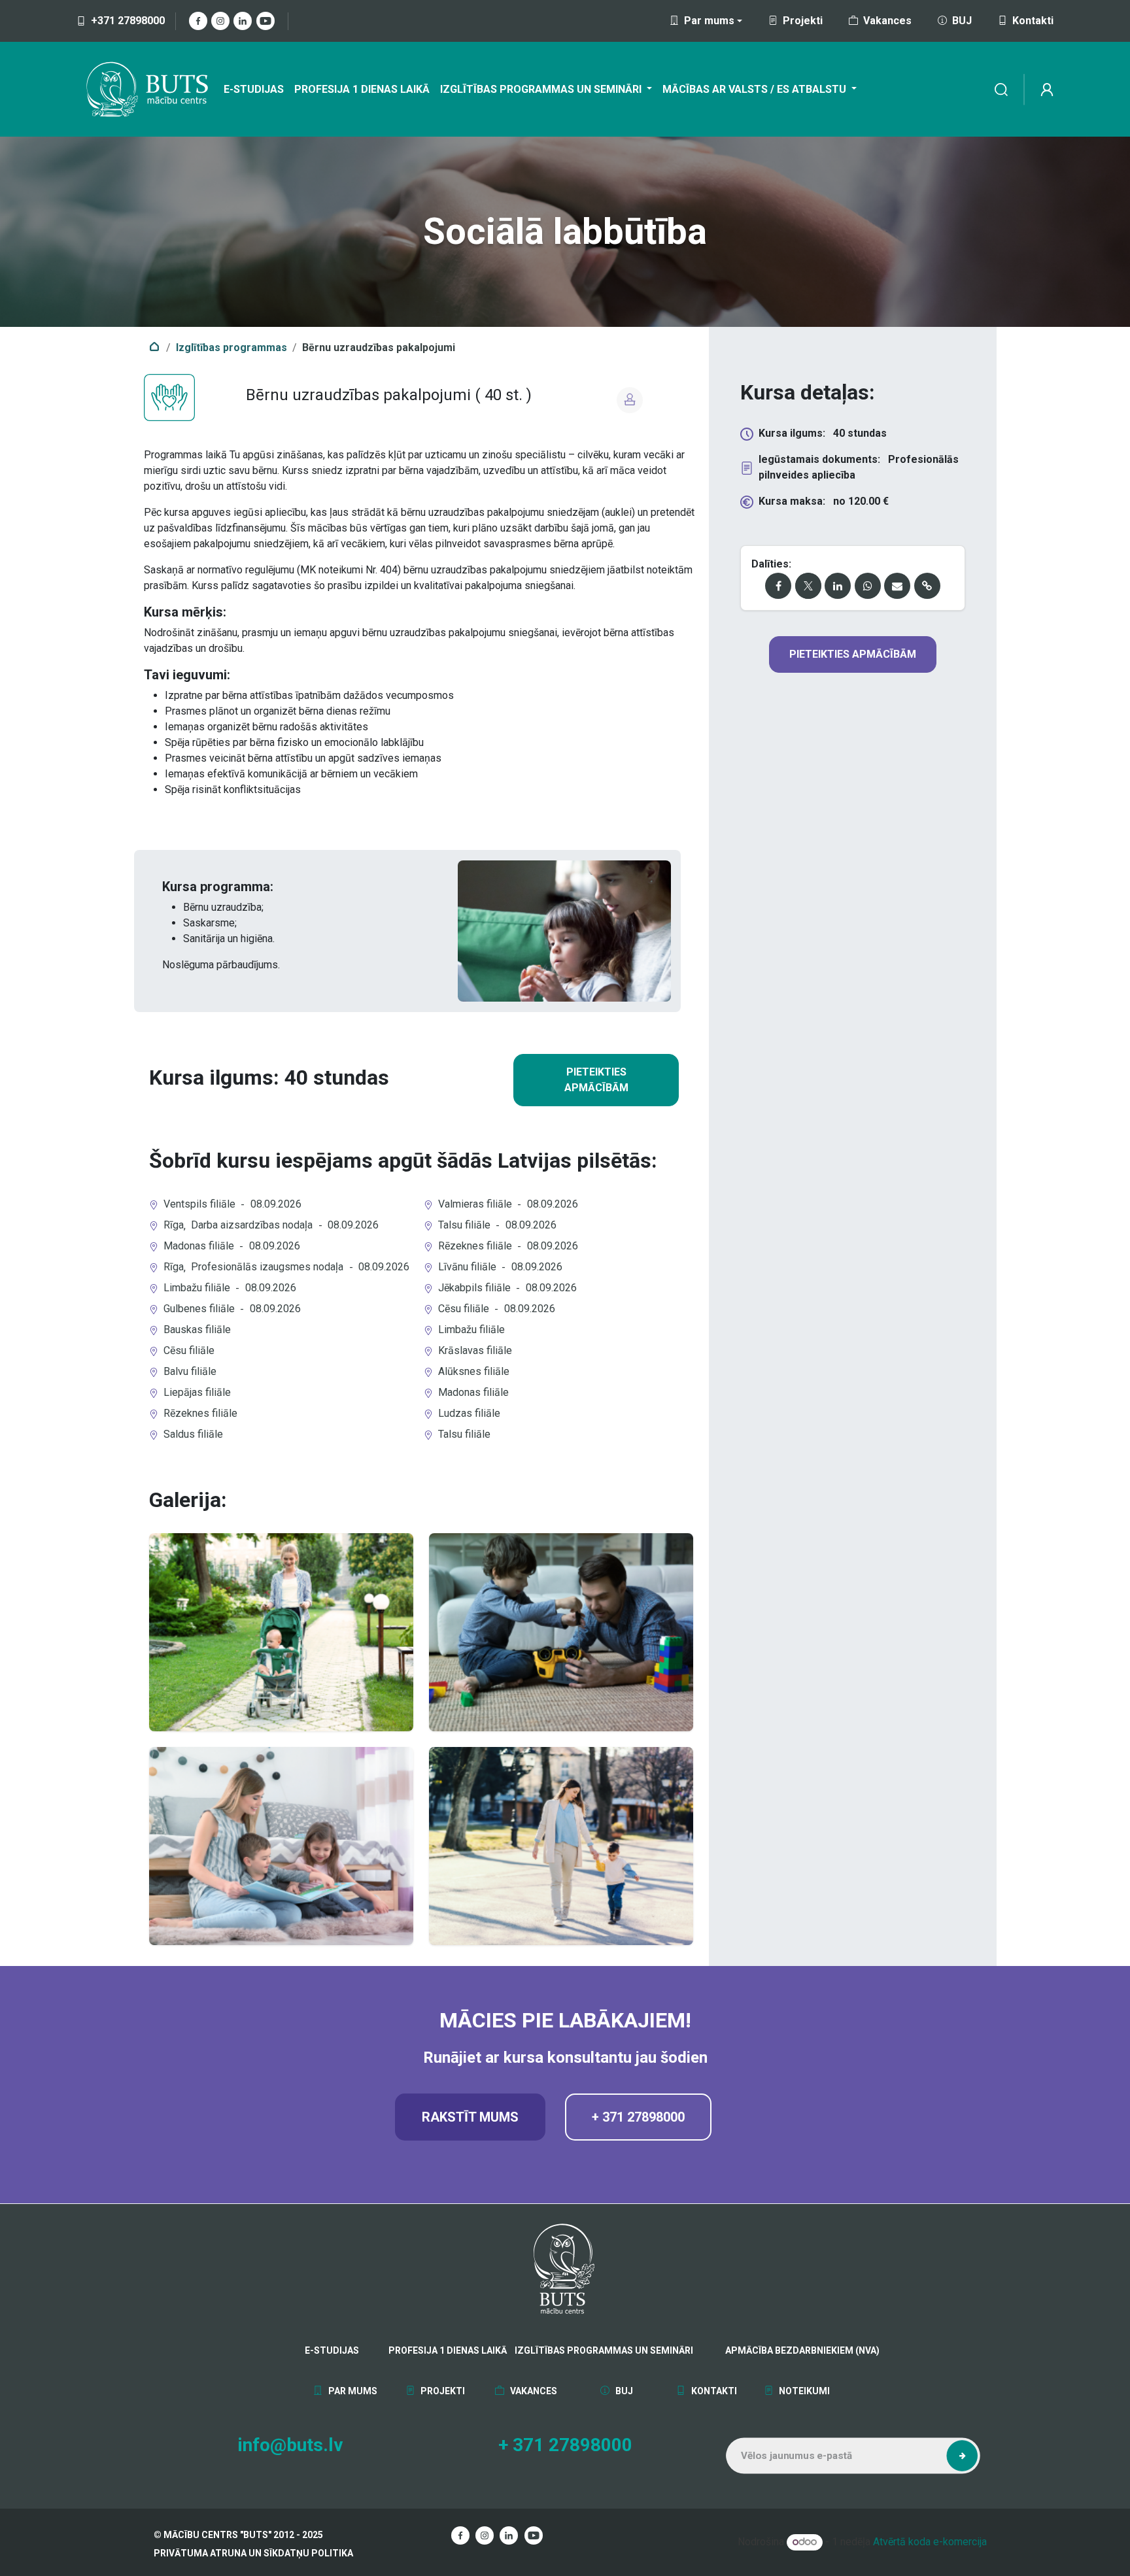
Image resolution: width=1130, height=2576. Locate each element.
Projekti (803, 21)
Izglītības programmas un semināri (604, 2350)
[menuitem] (254, 90)
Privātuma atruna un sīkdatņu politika (253, 2553)
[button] (962, 2456)
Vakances (887, 21)
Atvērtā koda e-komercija (930, 2542)
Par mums (352, 2391)
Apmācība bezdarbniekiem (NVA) (762, 2350)
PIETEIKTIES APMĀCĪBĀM (596, 1080)
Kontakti (1033, 21)
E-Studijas (332, 2350)
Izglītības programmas (231, 347)
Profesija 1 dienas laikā (447, 2350)
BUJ (962, 21)
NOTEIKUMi (803, 2391)
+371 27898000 (128, 21)
